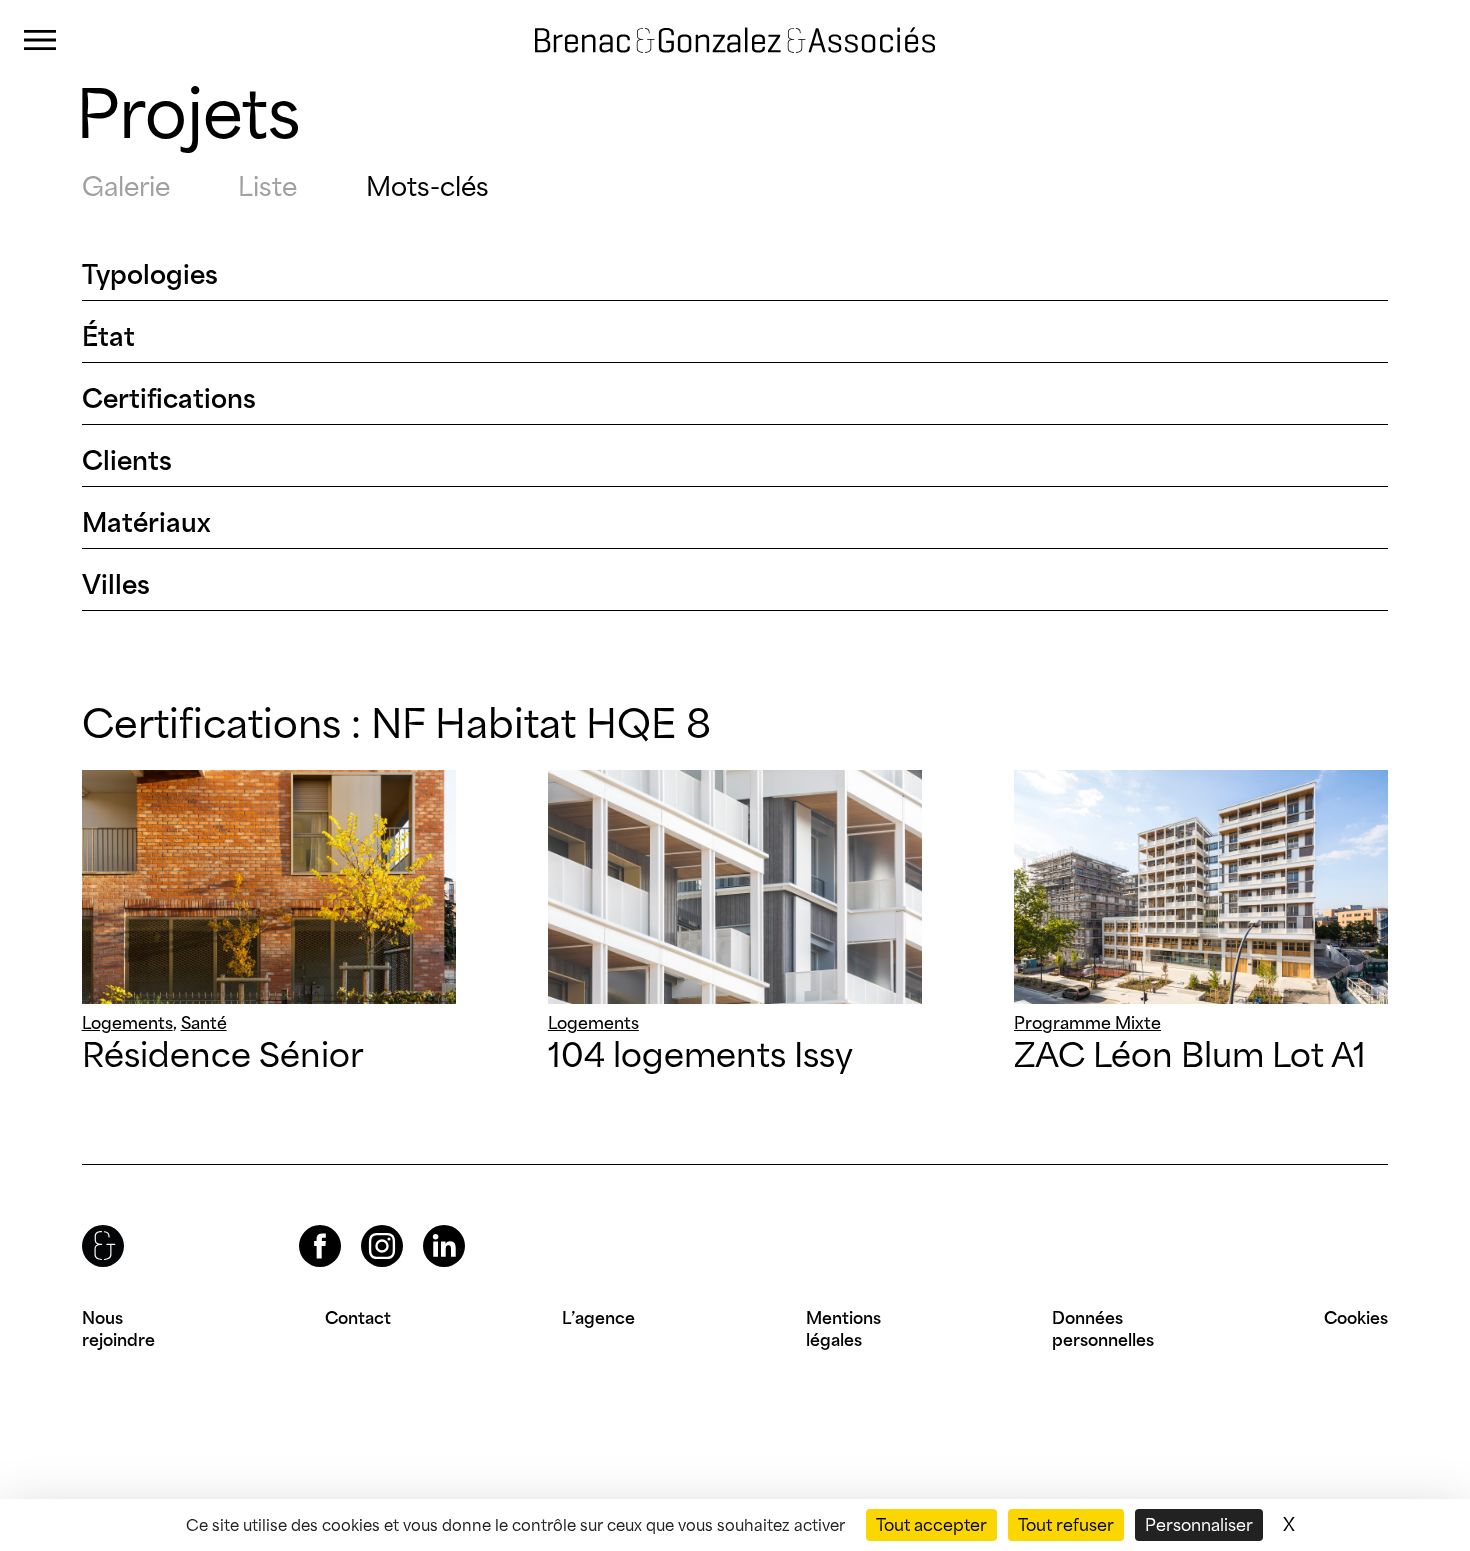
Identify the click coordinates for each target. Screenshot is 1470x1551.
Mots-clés (427, 186)
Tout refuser (1066, 1525)
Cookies (1356, 1318)
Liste (267, 186)
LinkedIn (426, 1225)
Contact (358, 1318)
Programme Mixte (1087, 1023)
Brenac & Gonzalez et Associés (715, 24)
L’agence (598, 1318)
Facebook (303, 1225)
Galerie (126, 186)
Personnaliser (1199, 1525)
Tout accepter (931, 1525)
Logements (127, 1023)
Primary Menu (40, 40)
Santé (204, 1023)
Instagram (364, 1225)
